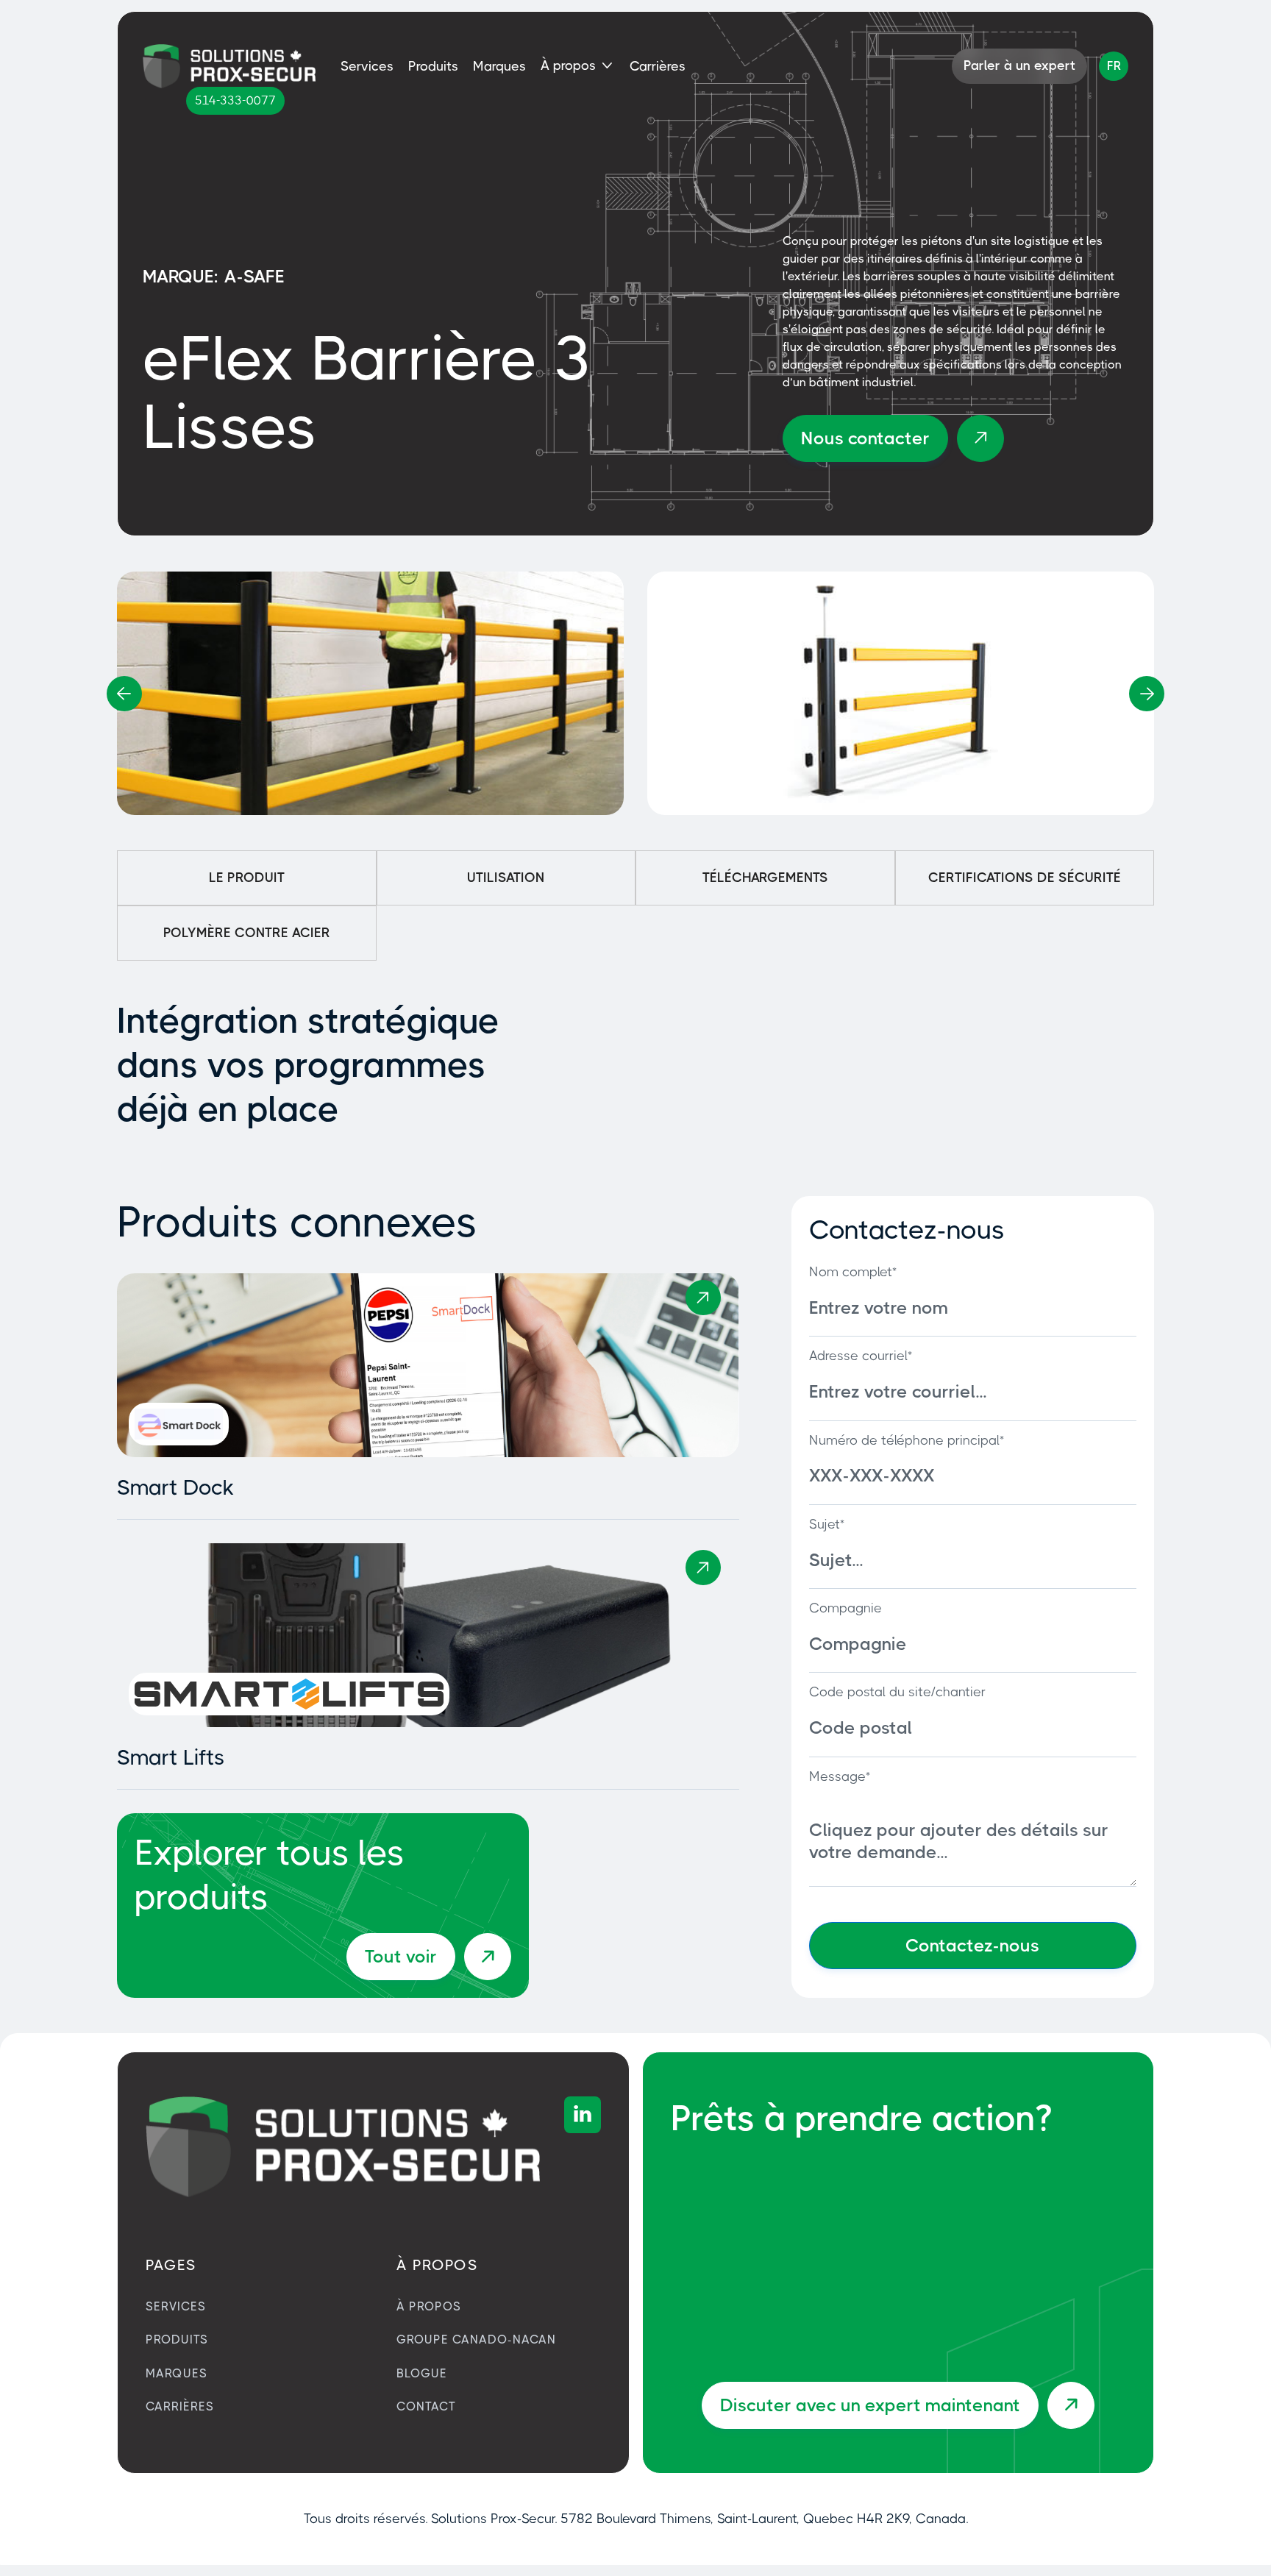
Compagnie (845, 1608)
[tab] (247, 878)
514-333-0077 (235, 100)
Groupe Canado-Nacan (476, 2340)
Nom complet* (853, 1272)
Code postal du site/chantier (897, 1692)
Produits (433, 66)
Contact (426, 2406)
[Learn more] (703, 1298)
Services (367, 66)
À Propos (429, 2306)
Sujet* (827, 1524)
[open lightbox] (370, 693)
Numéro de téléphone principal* (907, 1440)
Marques (499, 66)
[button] (578, 66)
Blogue (422, 2373)
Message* (840, 1776)
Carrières (658, 66)
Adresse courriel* (861, 1356)
